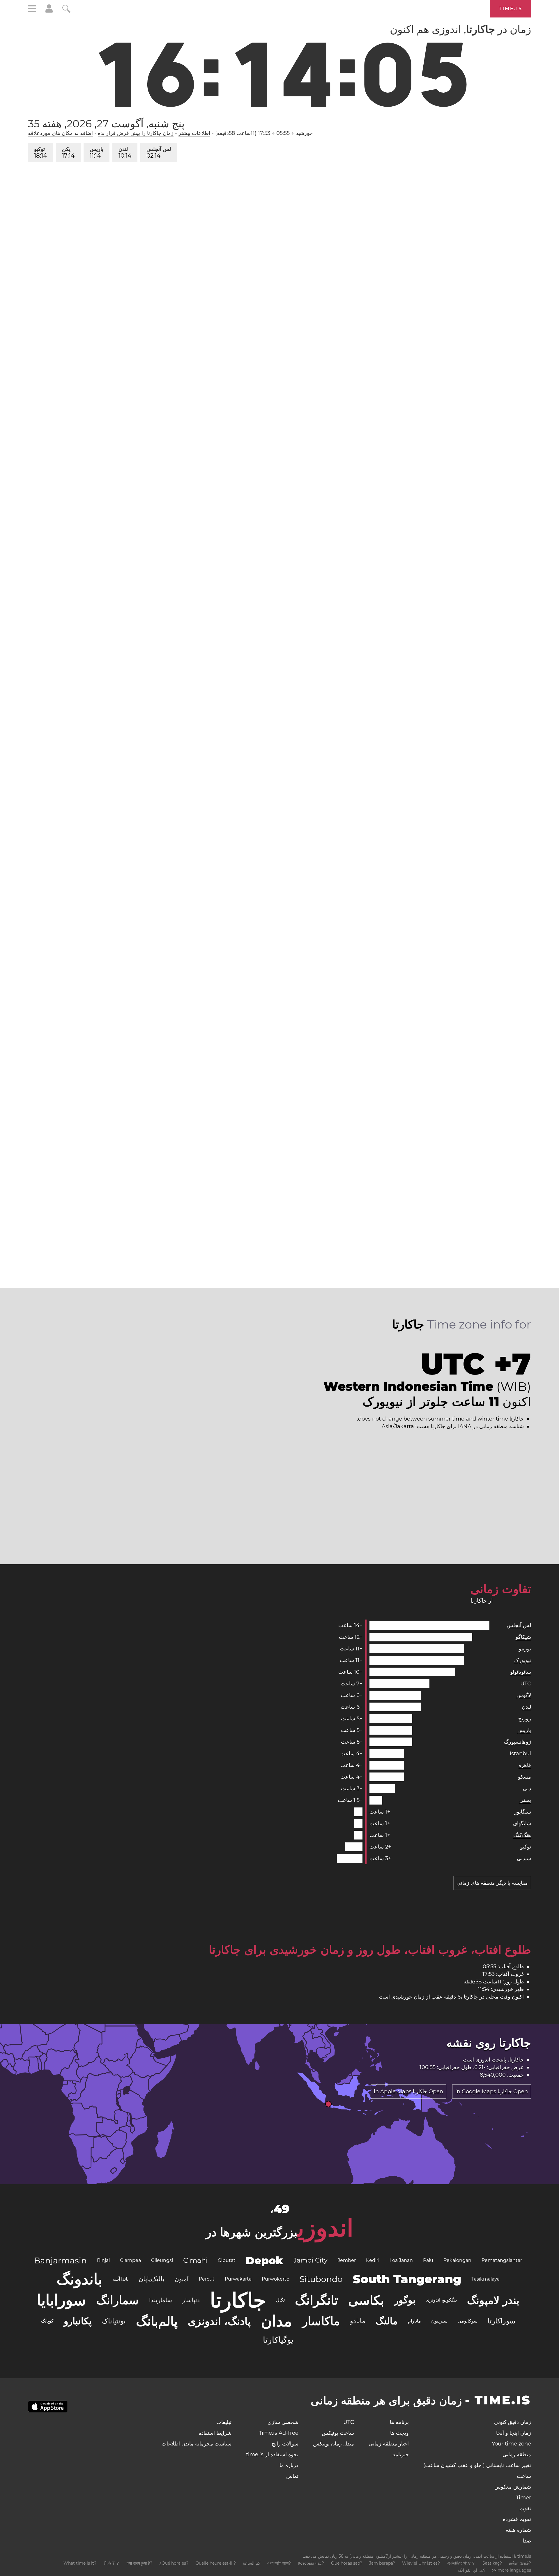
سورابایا (61, 2300)
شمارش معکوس (513, 2487)
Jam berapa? (382, 2563)
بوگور (405, 2300)
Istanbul (520, 1754)
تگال (280, 2300)
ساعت (524, 2476)
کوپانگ (47, 2321)
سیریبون (439, 2321)
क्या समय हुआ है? (139, 2563)
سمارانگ (118, 2300)
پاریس (97, 153)
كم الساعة (252, 2563)
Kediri (373, 2260)
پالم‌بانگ (157, 2321)
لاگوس (524, 1695)
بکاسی (366, 2300)
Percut (207, 2279)
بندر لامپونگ (493, 2300)
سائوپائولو (521, 1672)
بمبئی (525, 1800)
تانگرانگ (316, 2300)
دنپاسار (191, 2300)
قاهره (525, 1765)
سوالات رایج (285, 2444)
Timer (523, 2498)
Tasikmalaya (485, 2279)
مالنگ (387, 2321)
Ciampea (130, 2260)
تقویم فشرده (517, 2519)
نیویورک (523, 1660)
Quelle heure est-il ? (216, 2563)
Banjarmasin (60, 2260)
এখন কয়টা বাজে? (279, 2563)
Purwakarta (238, 2279)
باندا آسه (120, 2279)
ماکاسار (321, 2321)
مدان (276, 2321)
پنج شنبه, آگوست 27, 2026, (106, 124)
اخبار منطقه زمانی (389, 2444)
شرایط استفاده (215, 2433)
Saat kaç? (492, 2563)
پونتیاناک (114, 2321)
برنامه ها (399, 2422)
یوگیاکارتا (278, 2340)
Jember (347, 2260)
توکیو (40, 153)
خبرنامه (401, 2455)
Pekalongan (457, 2260)
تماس (292, 2476)
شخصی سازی (283, 2422)
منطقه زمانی (517, 2455)
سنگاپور (523, 1812)
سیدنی (524, 1858)
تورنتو (525, 1649)
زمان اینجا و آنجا (514, 2433)
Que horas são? (347, 2563)
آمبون (182, 2279)
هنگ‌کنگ (522, 1835)
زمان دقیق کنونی (513, 2422)
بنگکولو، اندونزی (441, 2300)
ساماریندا (161, 2300)
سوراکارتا (501, 2321)
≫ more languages (512, 2570)
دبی (527, 1789)
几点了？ (112, 2563)
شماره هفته (518, 2530)
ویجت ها (399, 2433)
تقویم (525, 2508)
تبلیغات (224, 2422)
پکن (68, 153)
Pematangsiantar (502, 2260)
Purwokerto (276, 2279)
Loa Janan (401, 2260)
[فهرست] (32, 9)
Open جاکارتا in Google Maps (492, 2092)
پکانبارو (78, 2321)
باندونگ (79, 2279)
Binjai (103, 2260)
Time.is (511, 9)
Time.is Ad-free (279, 2433)
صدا (527, 2541)
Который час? (311, 2563)
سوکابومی (468, 2321)
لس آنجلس (159, 153)
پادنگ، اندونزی (219, 2321)
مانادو (358, 2321)
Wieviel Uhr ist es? (421, 2563)
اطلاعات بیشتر (194, 133)
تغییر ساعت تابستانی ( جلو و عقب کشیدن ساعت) (477, 2465)
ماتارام (414, 2321)
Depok (265, 2260)
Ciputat (227, 2260)
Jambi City (311, 2260)
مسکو (524, 1777)
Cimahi (195, 2260)
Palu (428, 2260)
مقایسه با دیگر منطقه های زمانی (492, 1883)
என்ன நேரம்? (520, 2563)
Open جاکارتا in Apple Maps (408, 2092)
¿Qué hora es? (174, 2563)
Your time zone (511, 2444)
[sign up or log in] (49, 11)
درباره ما (289, 2465)
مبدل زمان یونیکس (334, 2444)
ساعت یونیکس (338, 2433)
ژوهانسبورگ (518, 1742)
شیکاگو (523, 1637)
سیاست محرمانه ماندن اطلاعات (197, 2444)
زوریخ (525, 1719)
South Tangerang (407, 2279)
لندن (125, 153)
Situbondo (321, 2279)
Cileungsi (162, 2260)
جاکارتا (238, 2300)
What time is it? (80, 2563)
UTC (526, 1684)
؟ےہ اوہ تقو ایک (472, 2570)
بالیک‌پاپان (152, 2279)
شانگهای (522, 1823)
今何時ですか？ (461, 2563)
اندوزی (483, 2060)
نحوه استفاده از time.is (272, 2455)
